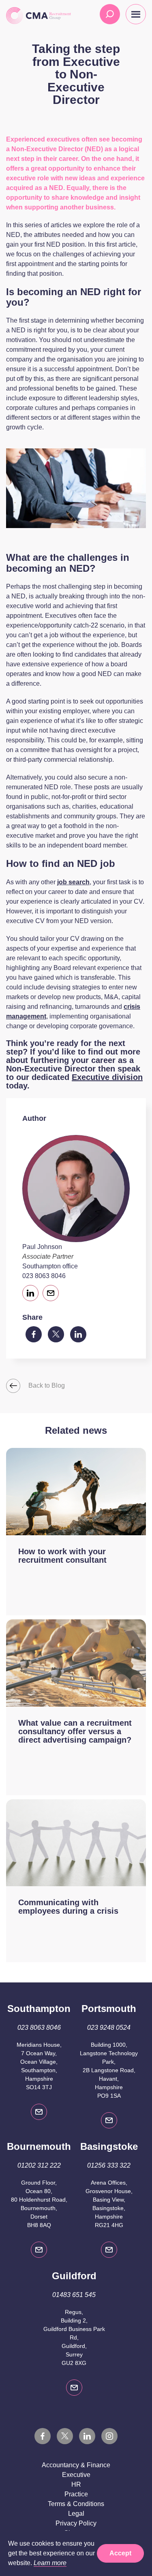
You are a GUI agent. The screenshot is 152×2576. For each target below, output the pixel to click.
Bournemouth (39, 2146)
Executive (76, 2475)
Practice (76, 2494)
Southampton (39, 2009)
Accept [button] (120, 2553)
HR (76, 2484)
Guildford (74, 2276)
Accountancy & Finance (76, 2465)
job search (73, 882)
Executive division (107, 1077)
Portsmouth (109, 2009)
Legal (76, 2514)
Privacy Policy (76, 2523)
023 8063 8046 (44, 1276)
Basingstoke (109, 2146)
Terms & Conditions (76, 2504)
